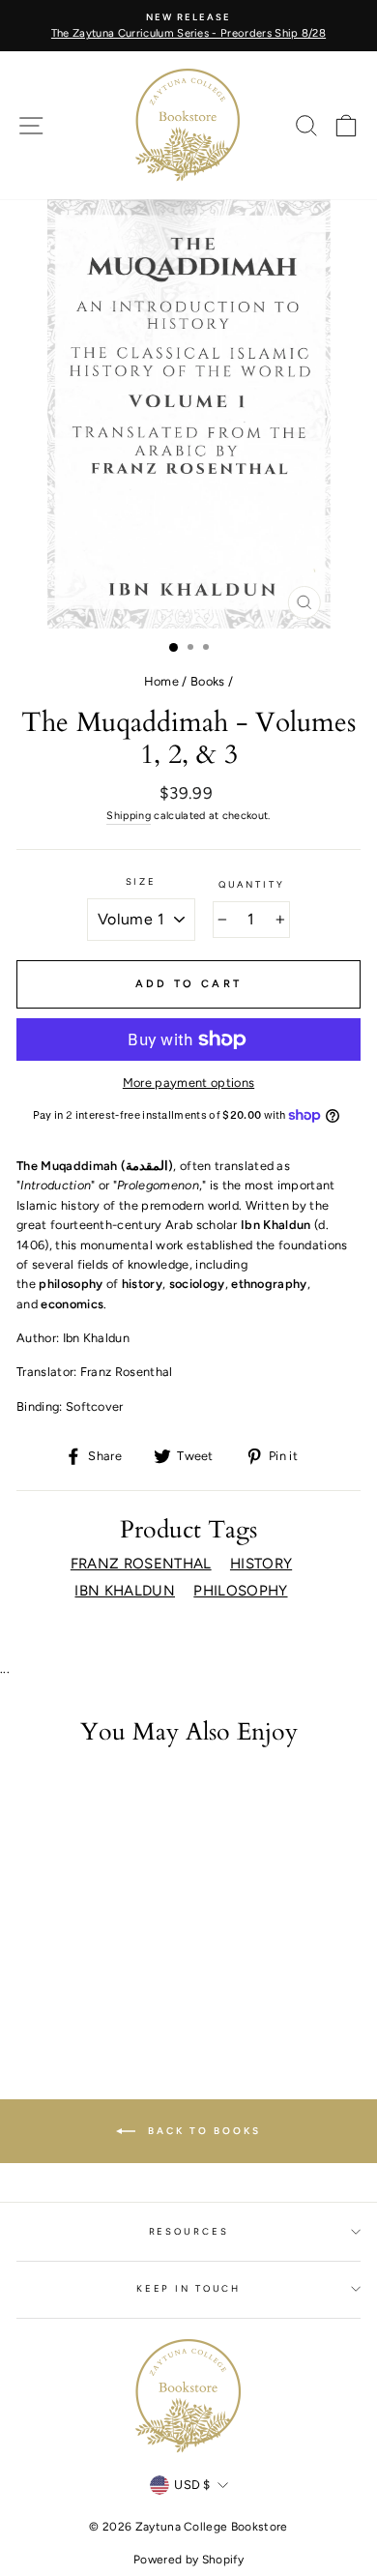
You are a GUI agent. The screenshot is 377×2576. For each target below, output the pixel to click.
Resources (189, 2231)
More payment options (188, 1083)
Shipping (129, 816)
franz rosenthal (141, 1564)
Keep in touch (188, 2288)
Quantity (252, 884)
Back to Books (202, 2130)
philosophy (240, 1591)
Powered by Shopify (188, 2560)
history (261, 1564)
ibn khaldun (125, 1591)
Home (161, 681)
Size (141, 881)
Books (208, 681)
